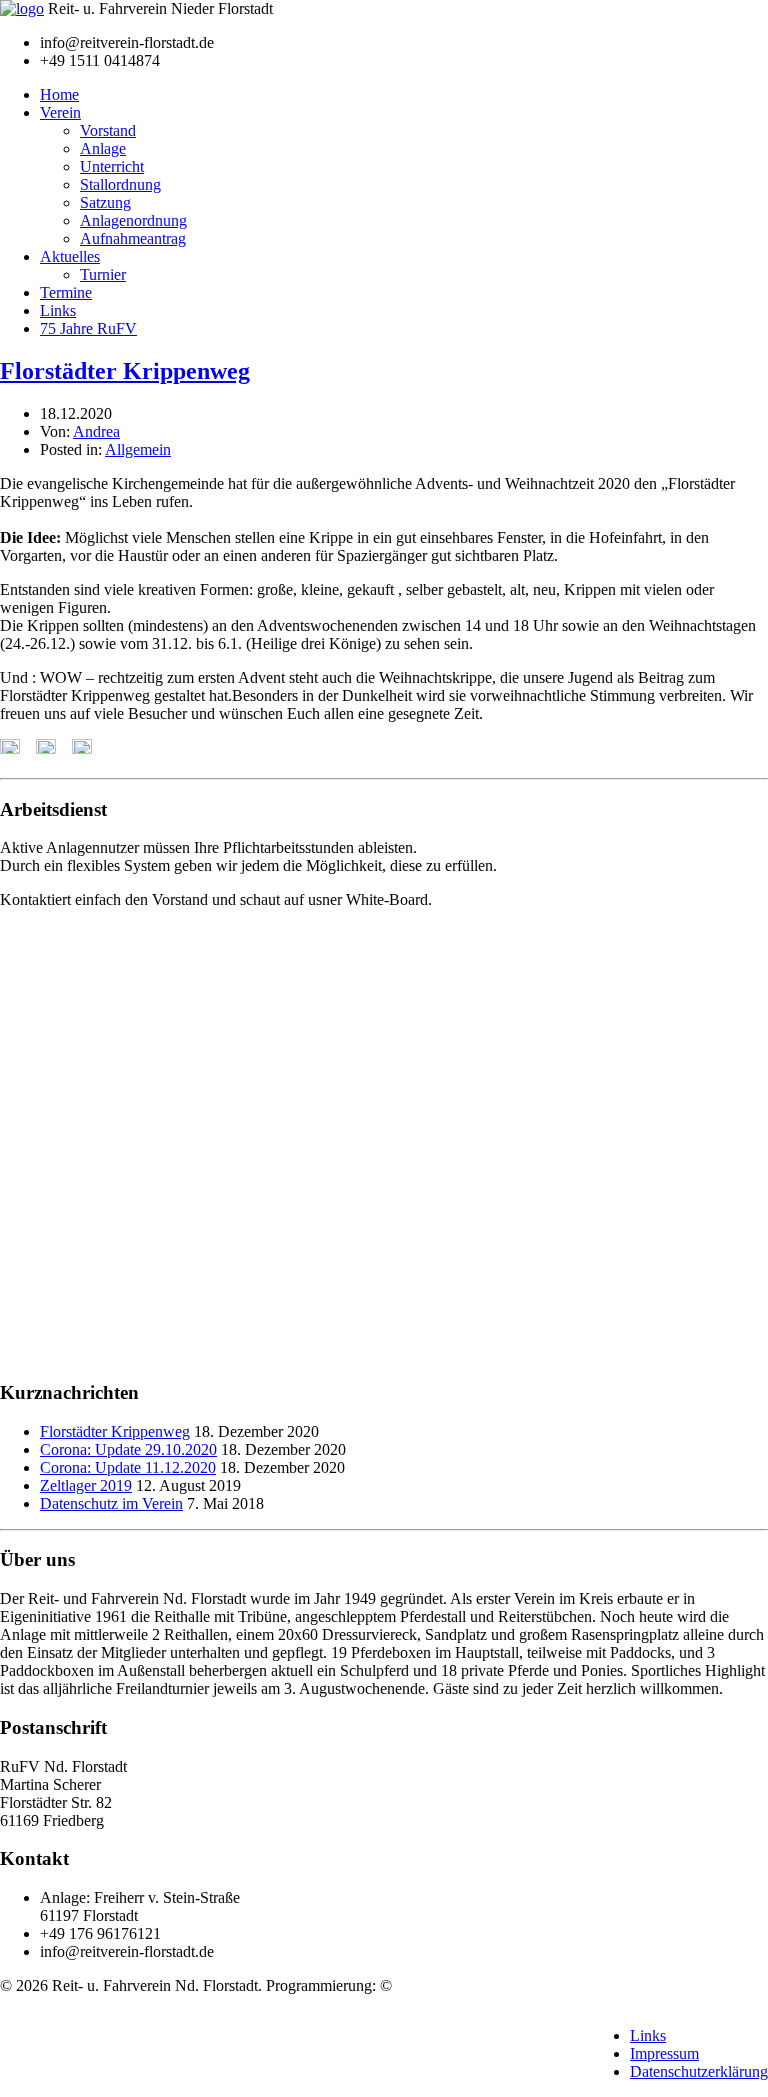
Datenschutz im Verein (111, 1503)
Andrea (96, 431)
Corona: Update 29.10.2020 (128, 1449)
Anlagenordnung (133, 220)
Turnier (103, 274)
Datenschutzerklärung (699, 2071)
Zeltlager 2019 (86, 1485)
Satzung (105, 202)
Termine (66, 292)
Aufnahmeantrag (133, 238)
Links (58, 310)
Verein (60, 112)
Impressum (664, 2053)
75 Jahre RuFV (88, 328)
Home (59, 94)
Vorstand (108, 130)
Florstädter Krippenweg (125, 371)
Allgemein (138, 449)
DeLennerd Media (454, 1985)
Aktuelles (70, 256)
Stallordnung (120, 184)
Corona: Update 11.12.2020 (128, 1467)
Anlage (103, 148)
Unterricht (112, 166)
